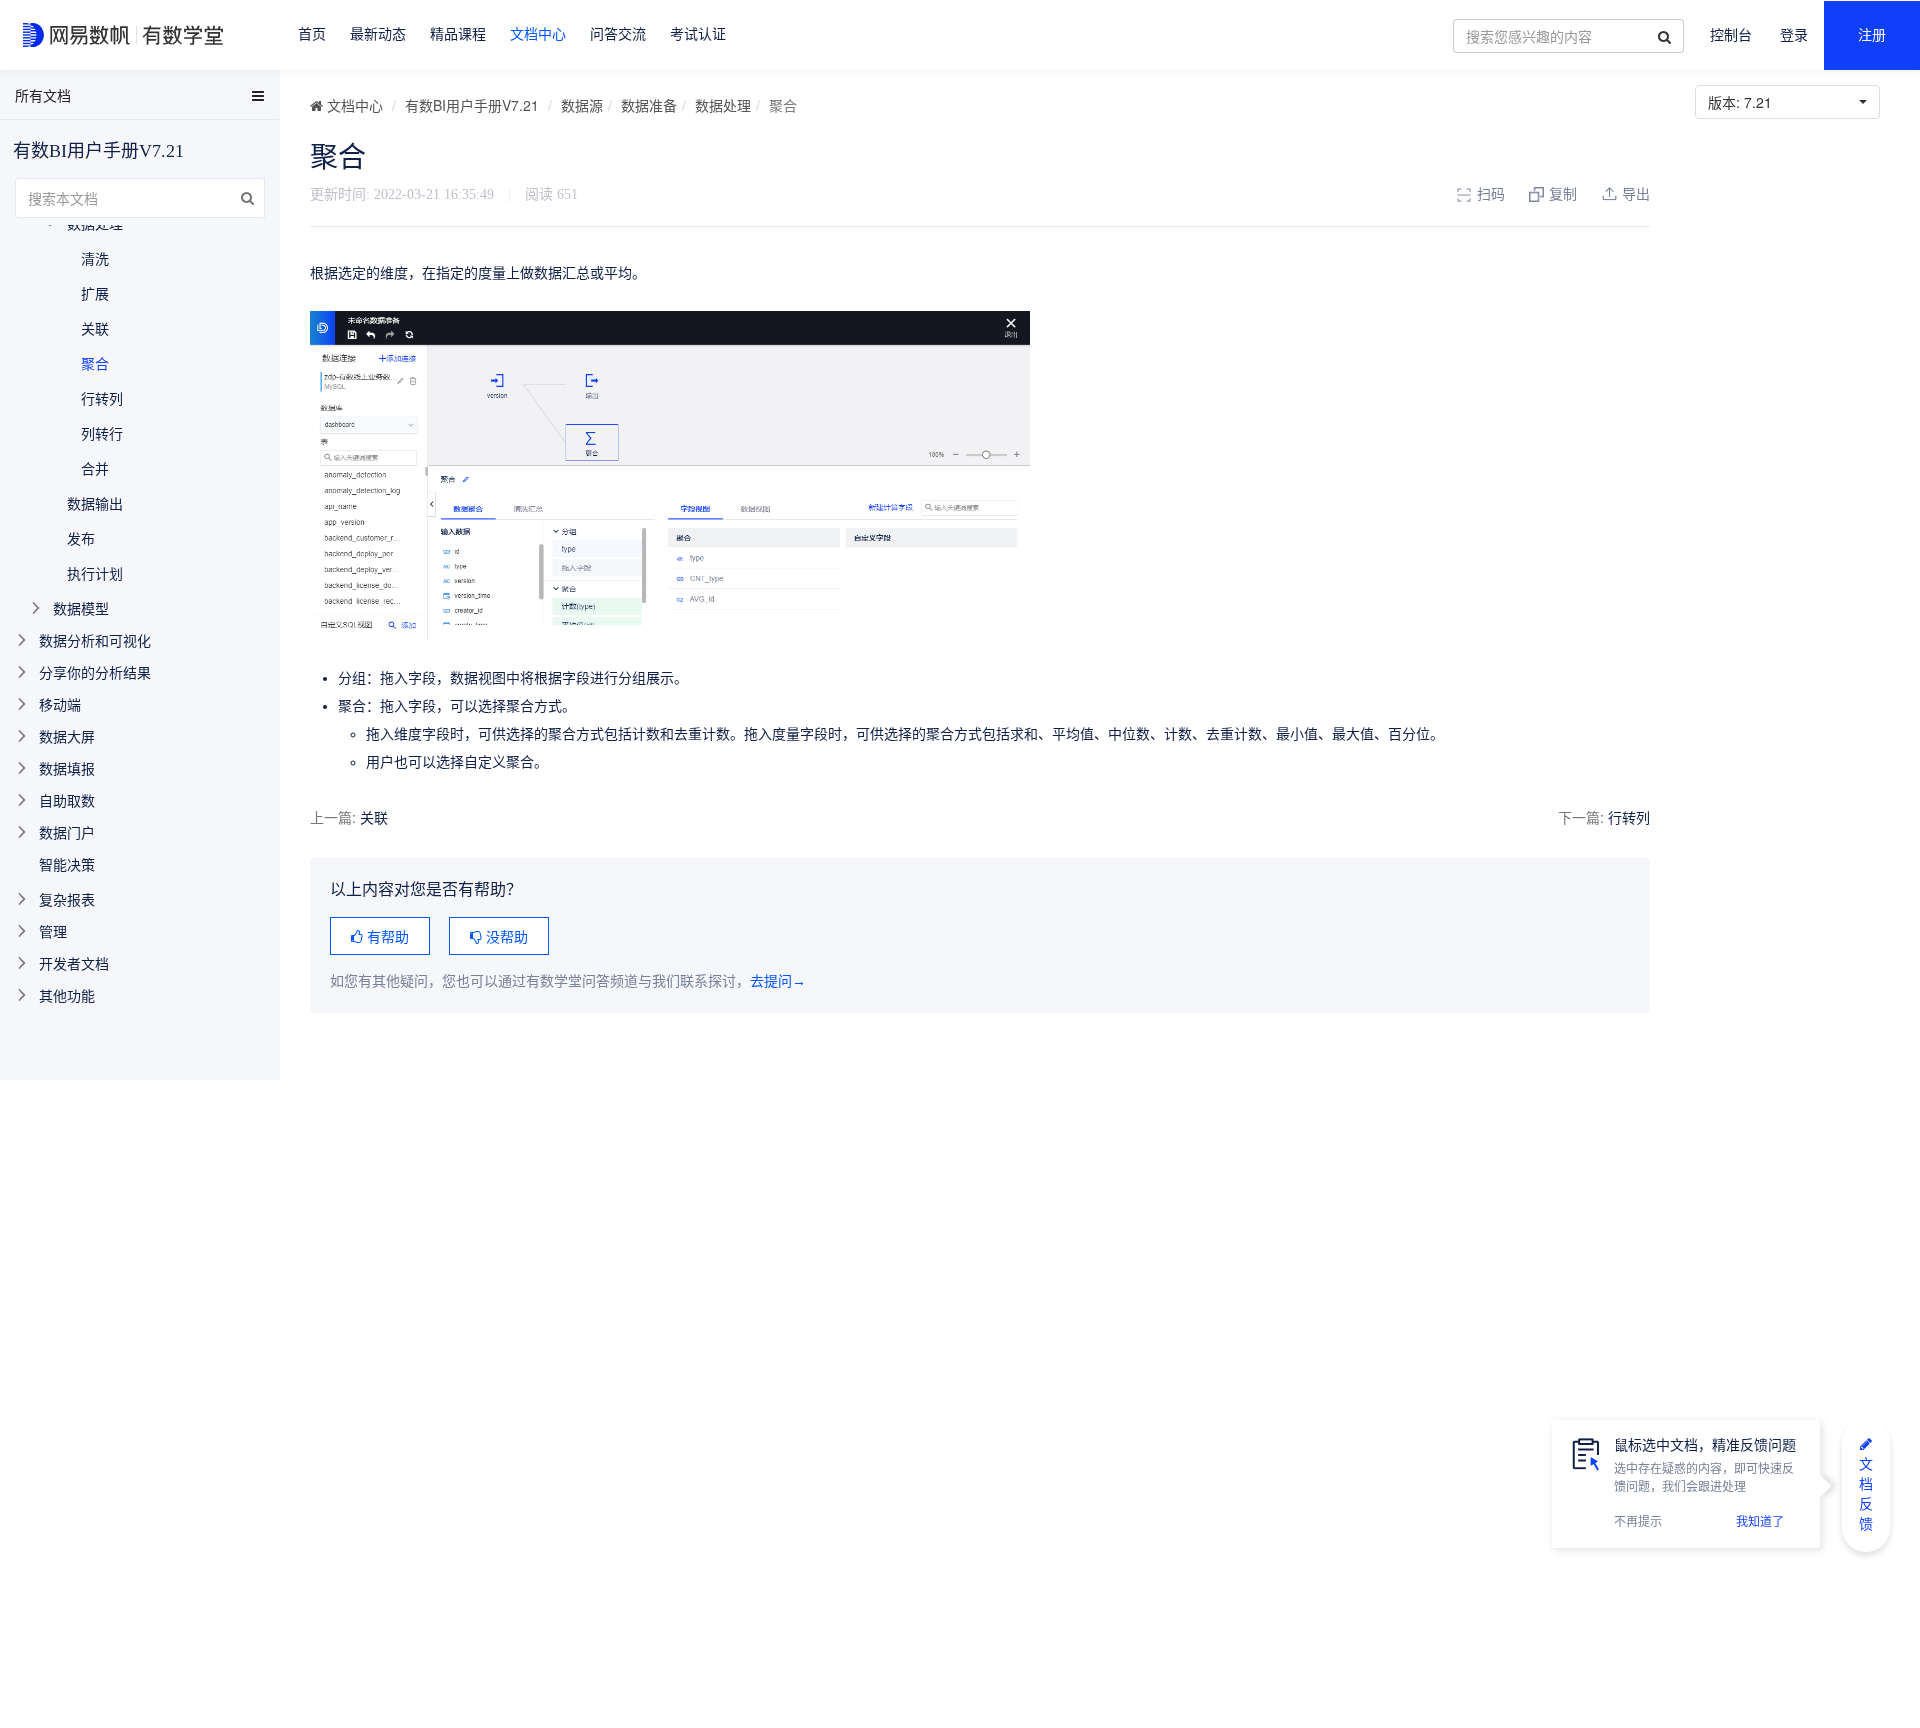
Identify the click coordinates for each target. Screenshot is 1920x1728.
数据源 (582, 105)
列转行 (102, 433)
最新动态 (378, 34)
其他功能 (67, 995)
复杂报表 (67, 899)
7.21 (1744, 102)
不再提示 (1638, 1522)
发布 (81, 538)
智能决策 (67, 864)
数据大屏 (67, 736)
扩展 (95, 293)
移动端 (60, 704)
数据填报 (67, 768)
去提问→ (778, 981)
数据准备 (649, 105)
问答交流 (618, 34)
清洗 (95, 258)
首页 (312, 34)
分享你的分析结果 (95, 672)
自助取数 (67, 800)
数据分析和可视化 (95, 640)
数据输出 (95, 503)
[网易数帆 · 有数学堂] (126, 35)
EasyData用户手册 (63, 99)
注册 (1872, 35)
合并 (95, 468)
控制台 (1731, 35)
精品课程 (458, 34)
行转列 (1629, 817)
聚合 (95, 363)
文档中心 (538, 34)
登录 (1794, 35)
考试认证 (698, 34)
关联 (374, 817)
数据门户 (67, 832)
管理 (53, 931)
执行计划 (95, 573)
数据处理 (723, 105)
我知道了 (1760, 1522)
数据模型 (81, 608)
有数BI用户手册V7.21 (472, 105)
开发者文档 (74, 963)
